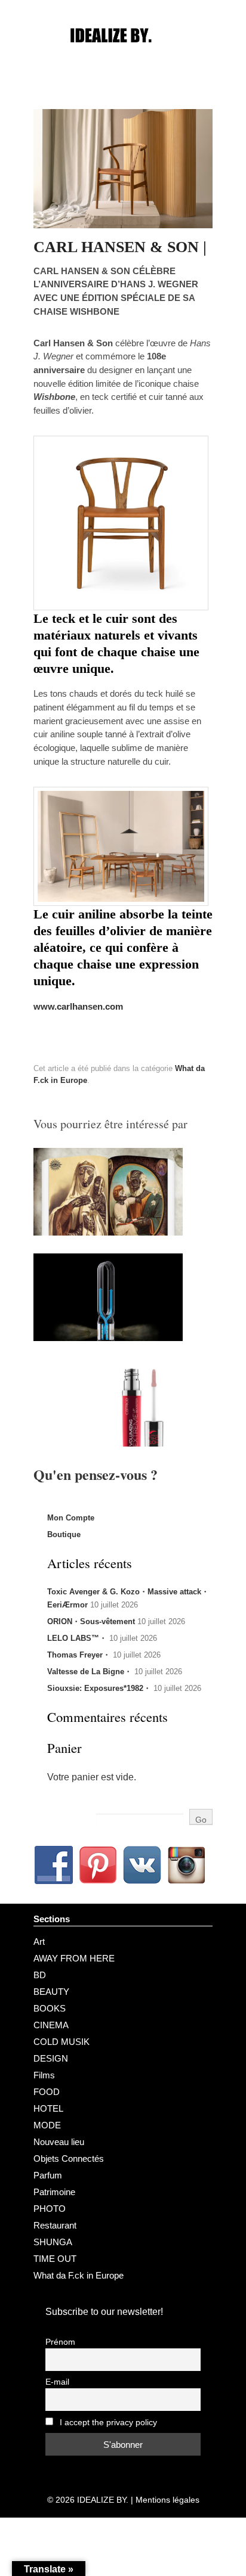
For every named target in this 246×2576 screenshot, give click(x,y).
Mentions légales (167, 2500)
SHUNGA (53, 2242)
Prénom (60, 2342)
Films (44, 2075)
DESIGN (51, 2058)
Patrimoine (54, 2192)
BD (40, 1975)
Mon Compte (71, 1518)
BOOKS (50, 2008)
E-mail (57, 2382)
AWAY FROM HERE (74, 1958)
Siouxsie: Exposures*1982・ (99, 1688)
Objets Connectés (69, 2158)
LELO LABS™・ (77, 1638)
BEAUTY (51, 1992)
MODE (47, 2125)
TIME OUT (55, 2259)
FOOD (47, 2092)
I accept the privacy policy (107, 2423)
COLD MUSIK (61, 2042)
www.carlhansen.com (78, 1006)
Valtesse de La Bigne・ (90, 1672)
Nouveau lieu (59, 2142)
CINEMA (51, 2025)
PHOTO (50, 2209)
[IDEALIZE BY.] (123, 58)
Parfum (48, 2175)
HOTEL (48, 2108)
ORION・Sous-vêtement (91, 1621)
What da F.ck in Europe (79, 2275)
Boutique (64, 1534)
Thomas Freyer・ (79, 1655)
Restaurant (55, 2225)
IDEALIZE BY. (103, 2500)
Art (39, 1942)
